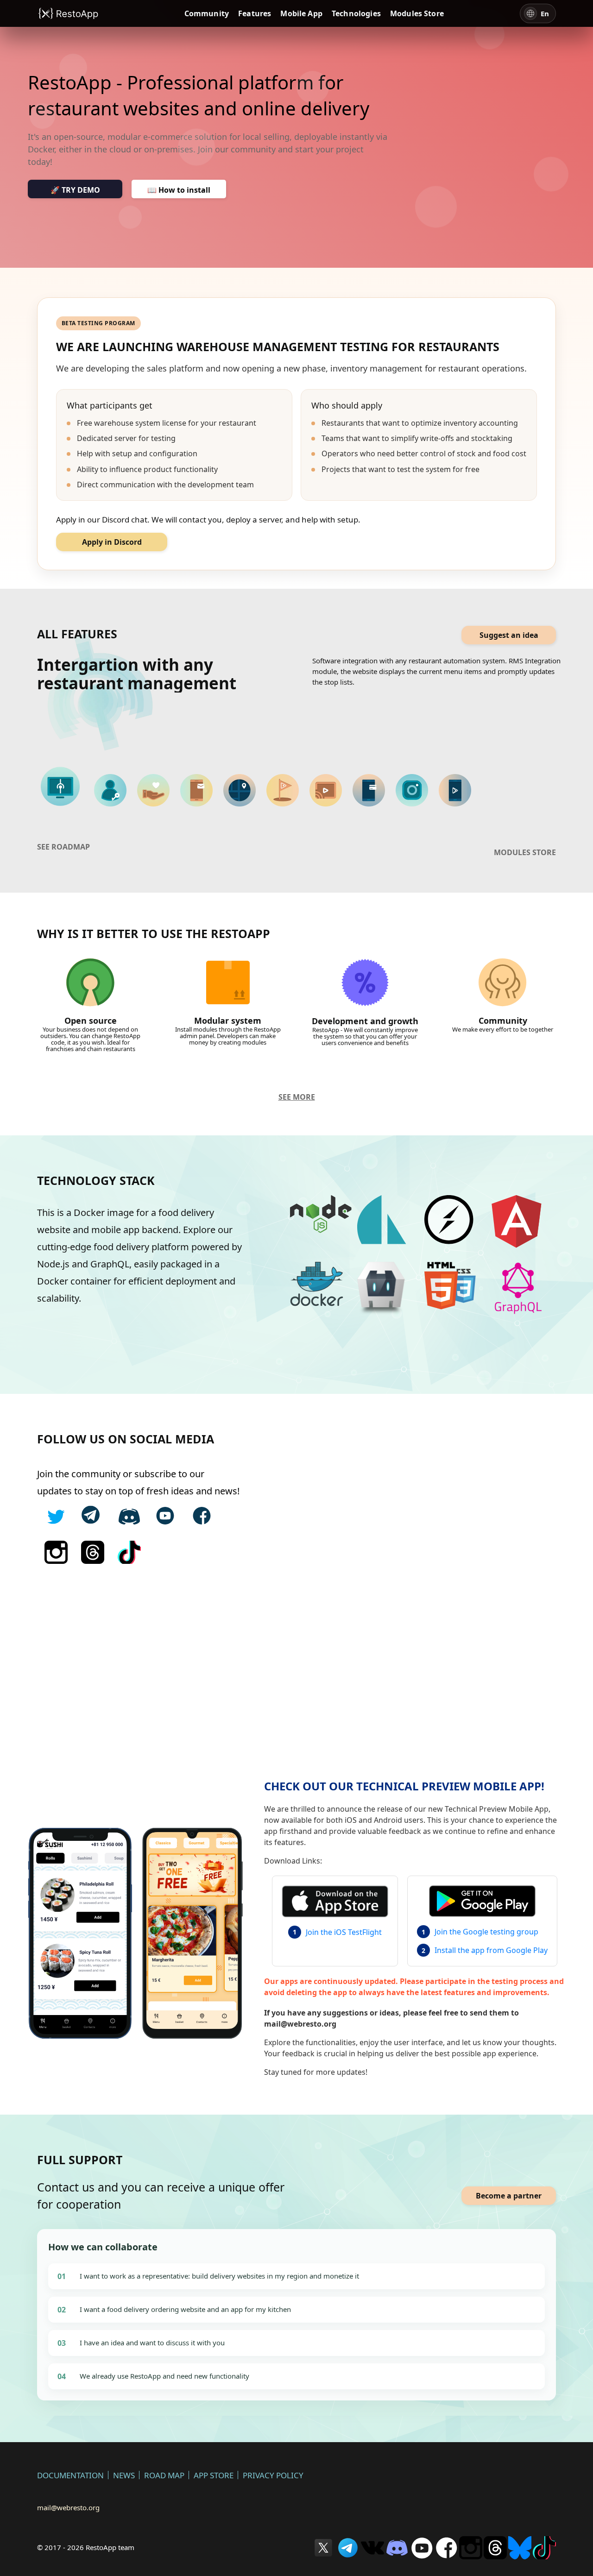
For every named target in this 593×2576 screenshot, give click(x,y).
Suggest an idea (509, 635)
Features (255, 13)
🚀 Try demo (75, 190)
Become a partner (509, 2196)
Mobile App (301, 13)
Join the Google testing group (486, 1932)
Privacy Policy (273, 2475)
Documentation (70, 2475)
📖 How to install (179, 190)
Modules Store (417, 13)
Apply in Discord (112, 542)
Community (207, 13)
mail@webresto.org (68, 2507)
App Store (214, 2475)
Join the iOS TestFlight (344, 1932)
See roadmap (63, 847)
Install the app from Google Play (491, 1950)
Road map (164, 2475)
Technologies (356, 13)
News (124, 2475)
